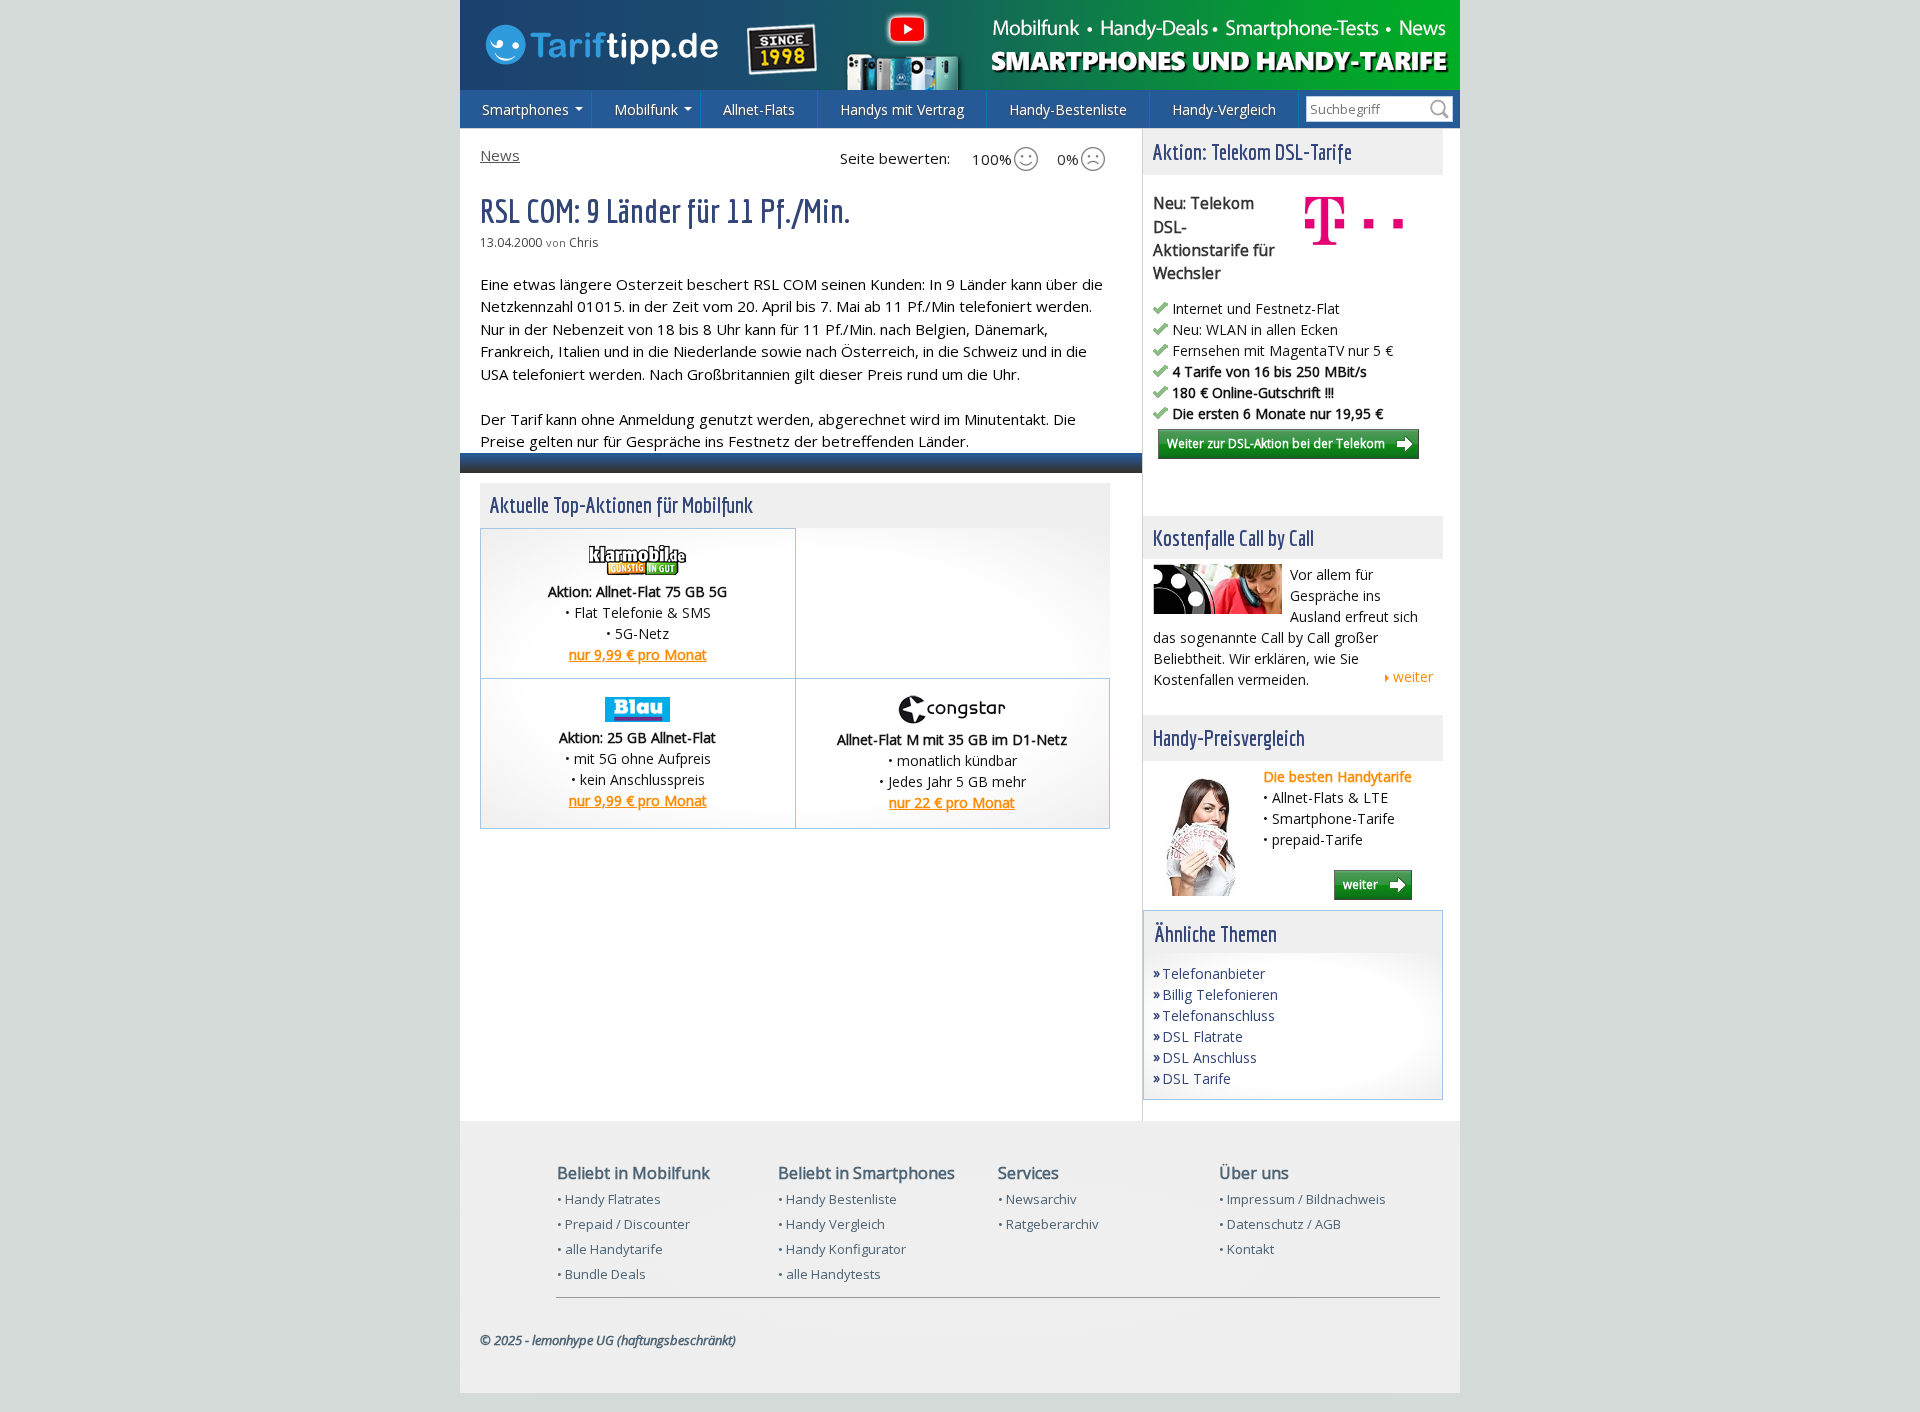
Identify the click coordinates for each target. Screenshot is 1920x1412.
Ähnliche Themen (1215, 933)
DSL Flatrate (1202, 1036)
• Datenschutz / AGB (1280, 1224)
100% (992, 159)
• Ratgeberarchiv (1048, 1224)
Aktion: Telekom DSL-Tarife (1252, 151)
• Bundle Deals (601, 1274)
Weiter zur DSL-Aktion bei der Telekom (1276, 443)
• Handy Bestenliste (837, 1199)
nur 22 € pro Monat (952, 802)
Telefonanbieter (1213, 973)
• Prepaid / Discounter (623, 1224)
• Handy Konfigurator (842, 1249)
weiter (1413, 676)
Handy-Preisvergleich (1229, 737)
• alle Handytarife (610, 1249)
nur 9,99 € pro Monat (638, 654)
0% (1068, 159)
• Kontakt (1246, 1249)
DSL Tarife (1196, 1078)
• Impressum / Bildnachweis (1302, 1199)
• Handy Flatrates (609, 1199)
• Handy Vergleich (831, 1224)
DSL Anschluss (1209, 1057)
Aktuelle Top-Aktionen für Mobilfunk (621, 504)
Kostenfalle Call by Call (1233, 537)
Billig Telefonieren (1220, 994)
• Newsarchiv (1037, 1199)
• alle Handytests (829, 1274)
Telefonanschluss (1218, 1015)
